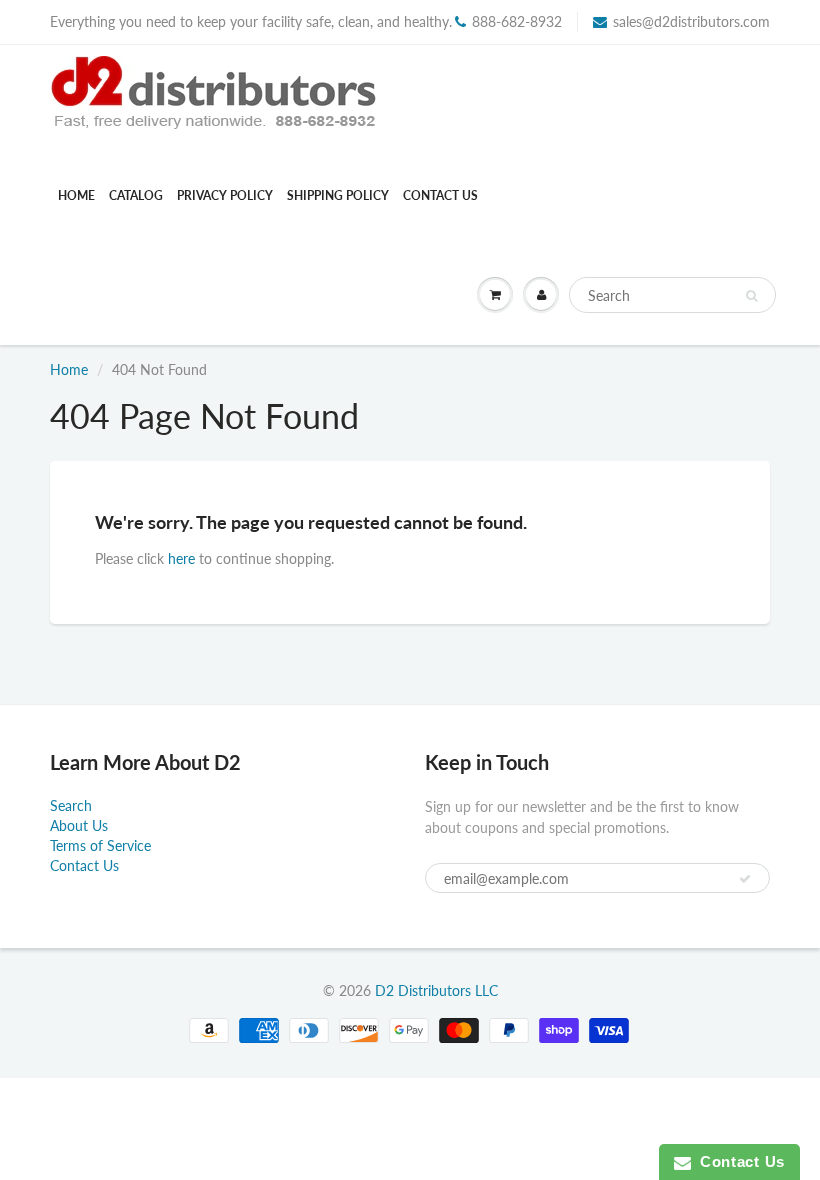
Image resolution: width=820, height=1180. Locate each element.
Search (71, 805)
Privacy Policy (225, 195)
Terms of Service (100, 845)
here (181, 558)
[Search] (751, 296)
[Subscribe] (745, 879)
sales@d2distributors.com (691, 21)
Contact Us (440, 195)
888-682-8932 (517, 21)
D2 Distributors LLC (436, 990)
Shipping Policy (338, 195)
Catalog (136, 195)
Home (76, 195)
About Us (79, 825)
